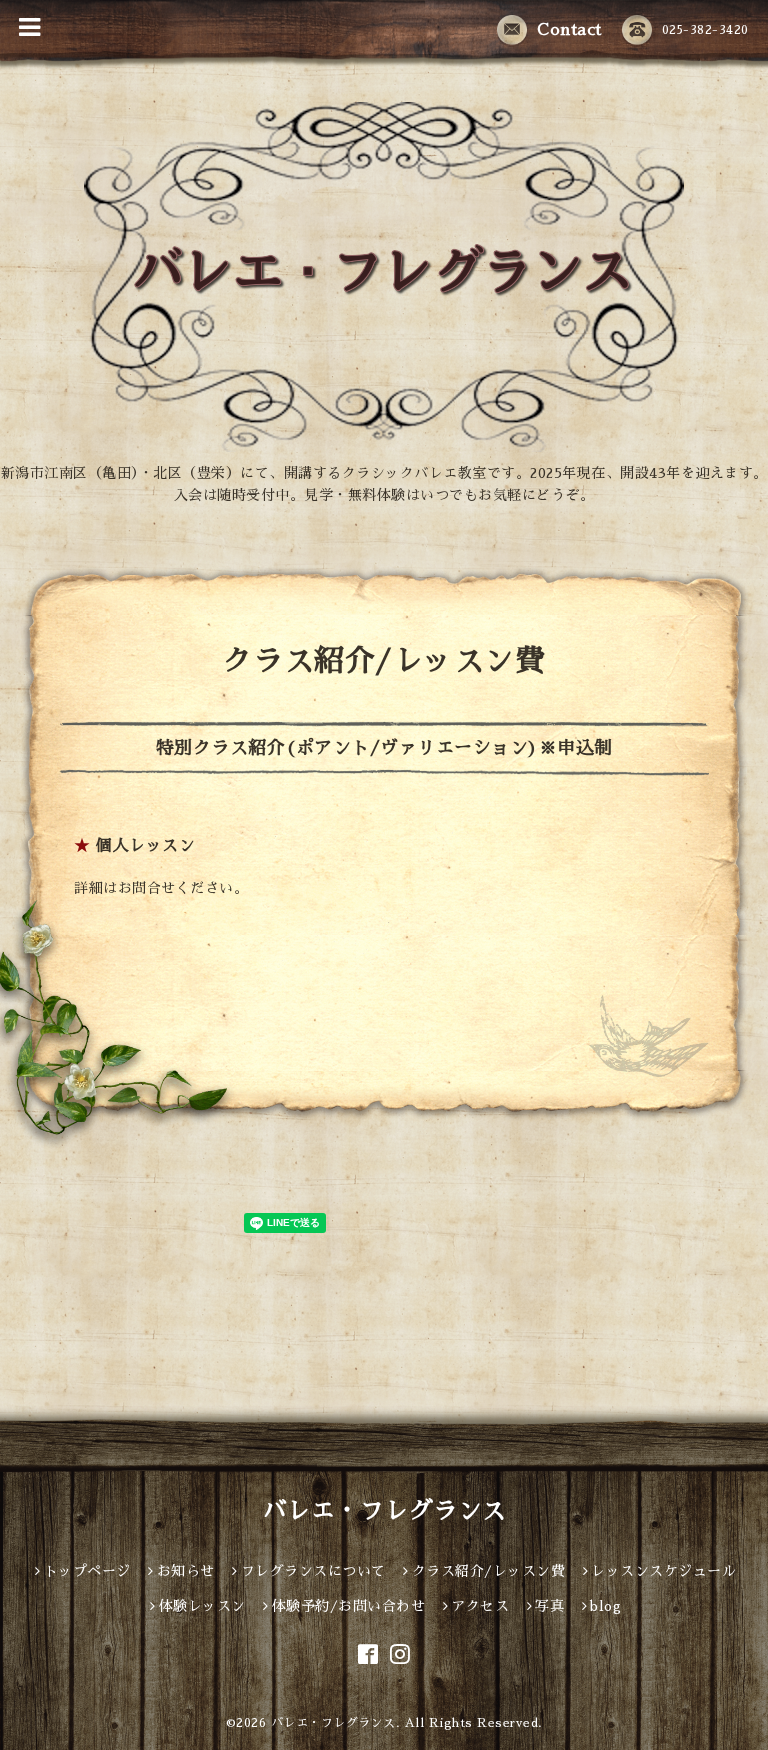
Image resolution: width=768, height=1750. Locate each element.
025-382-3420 (705, 30)
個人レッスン (145, 846)
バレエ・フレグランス (384, 1511)
